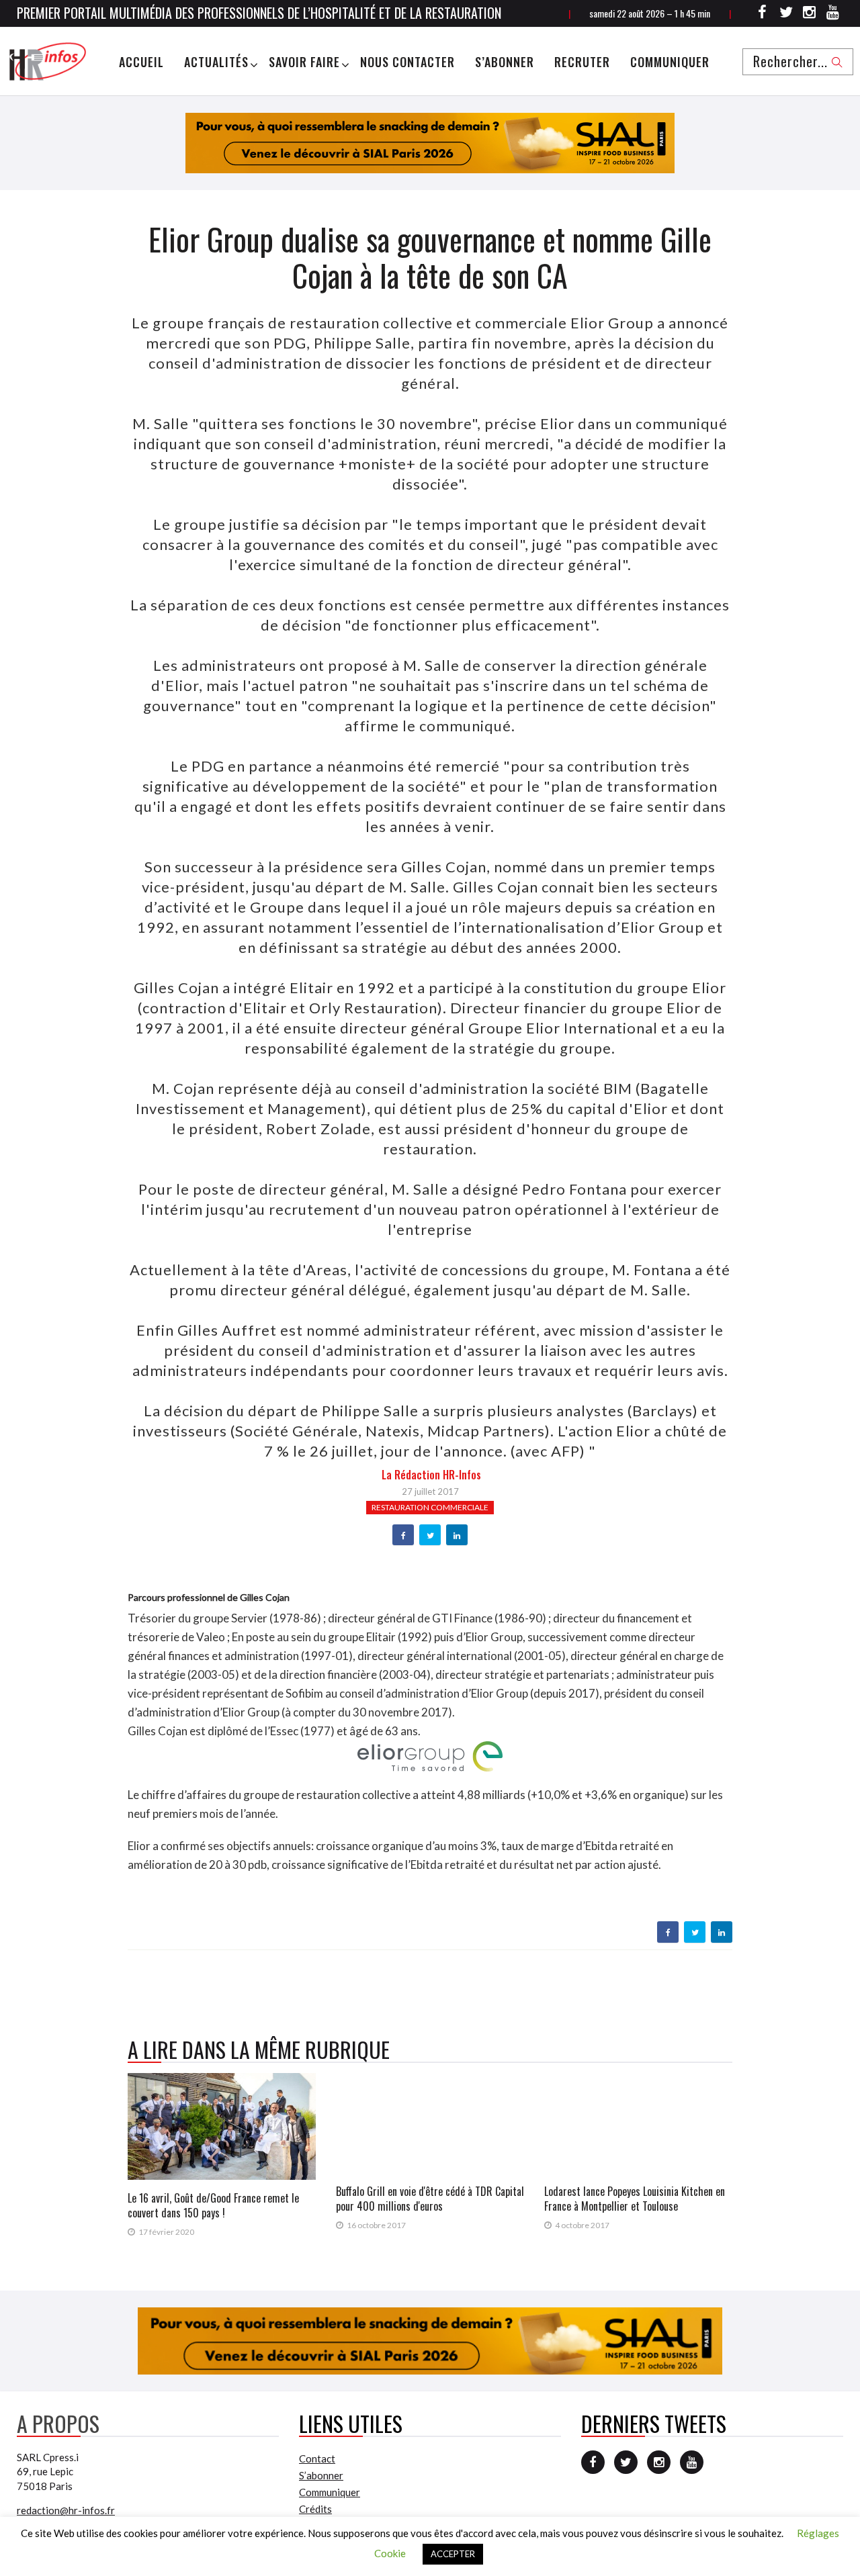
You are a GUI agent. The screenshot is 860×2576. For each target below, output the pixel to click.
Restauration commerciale (430, 1507)
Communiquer (670, 62)
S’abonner (505, 62)
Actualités (216, 62)
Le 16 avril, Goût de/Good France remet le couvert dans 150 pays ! (213, 2205)
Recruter (582, 62)
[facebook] (403, 1536)
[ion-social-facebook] (763, 14)
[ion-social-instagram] (810, 14)
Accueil (141, 62)
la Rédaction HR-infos (431, 1475)
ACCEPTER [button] (453, 2554)
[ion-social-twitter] (786, 14)
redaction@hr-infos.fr (66, 2510)
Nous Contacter (407, 62)
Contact (317, 2458)
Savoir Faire (304, 62)
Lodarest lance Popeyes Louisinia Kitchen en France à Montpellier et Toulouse (635, 2199)
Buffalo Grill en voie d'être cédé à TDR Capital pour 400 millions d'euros (430, 2199)
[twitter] (430, 1536)
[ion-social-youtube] (833, 14)
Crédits (315, 2509)
